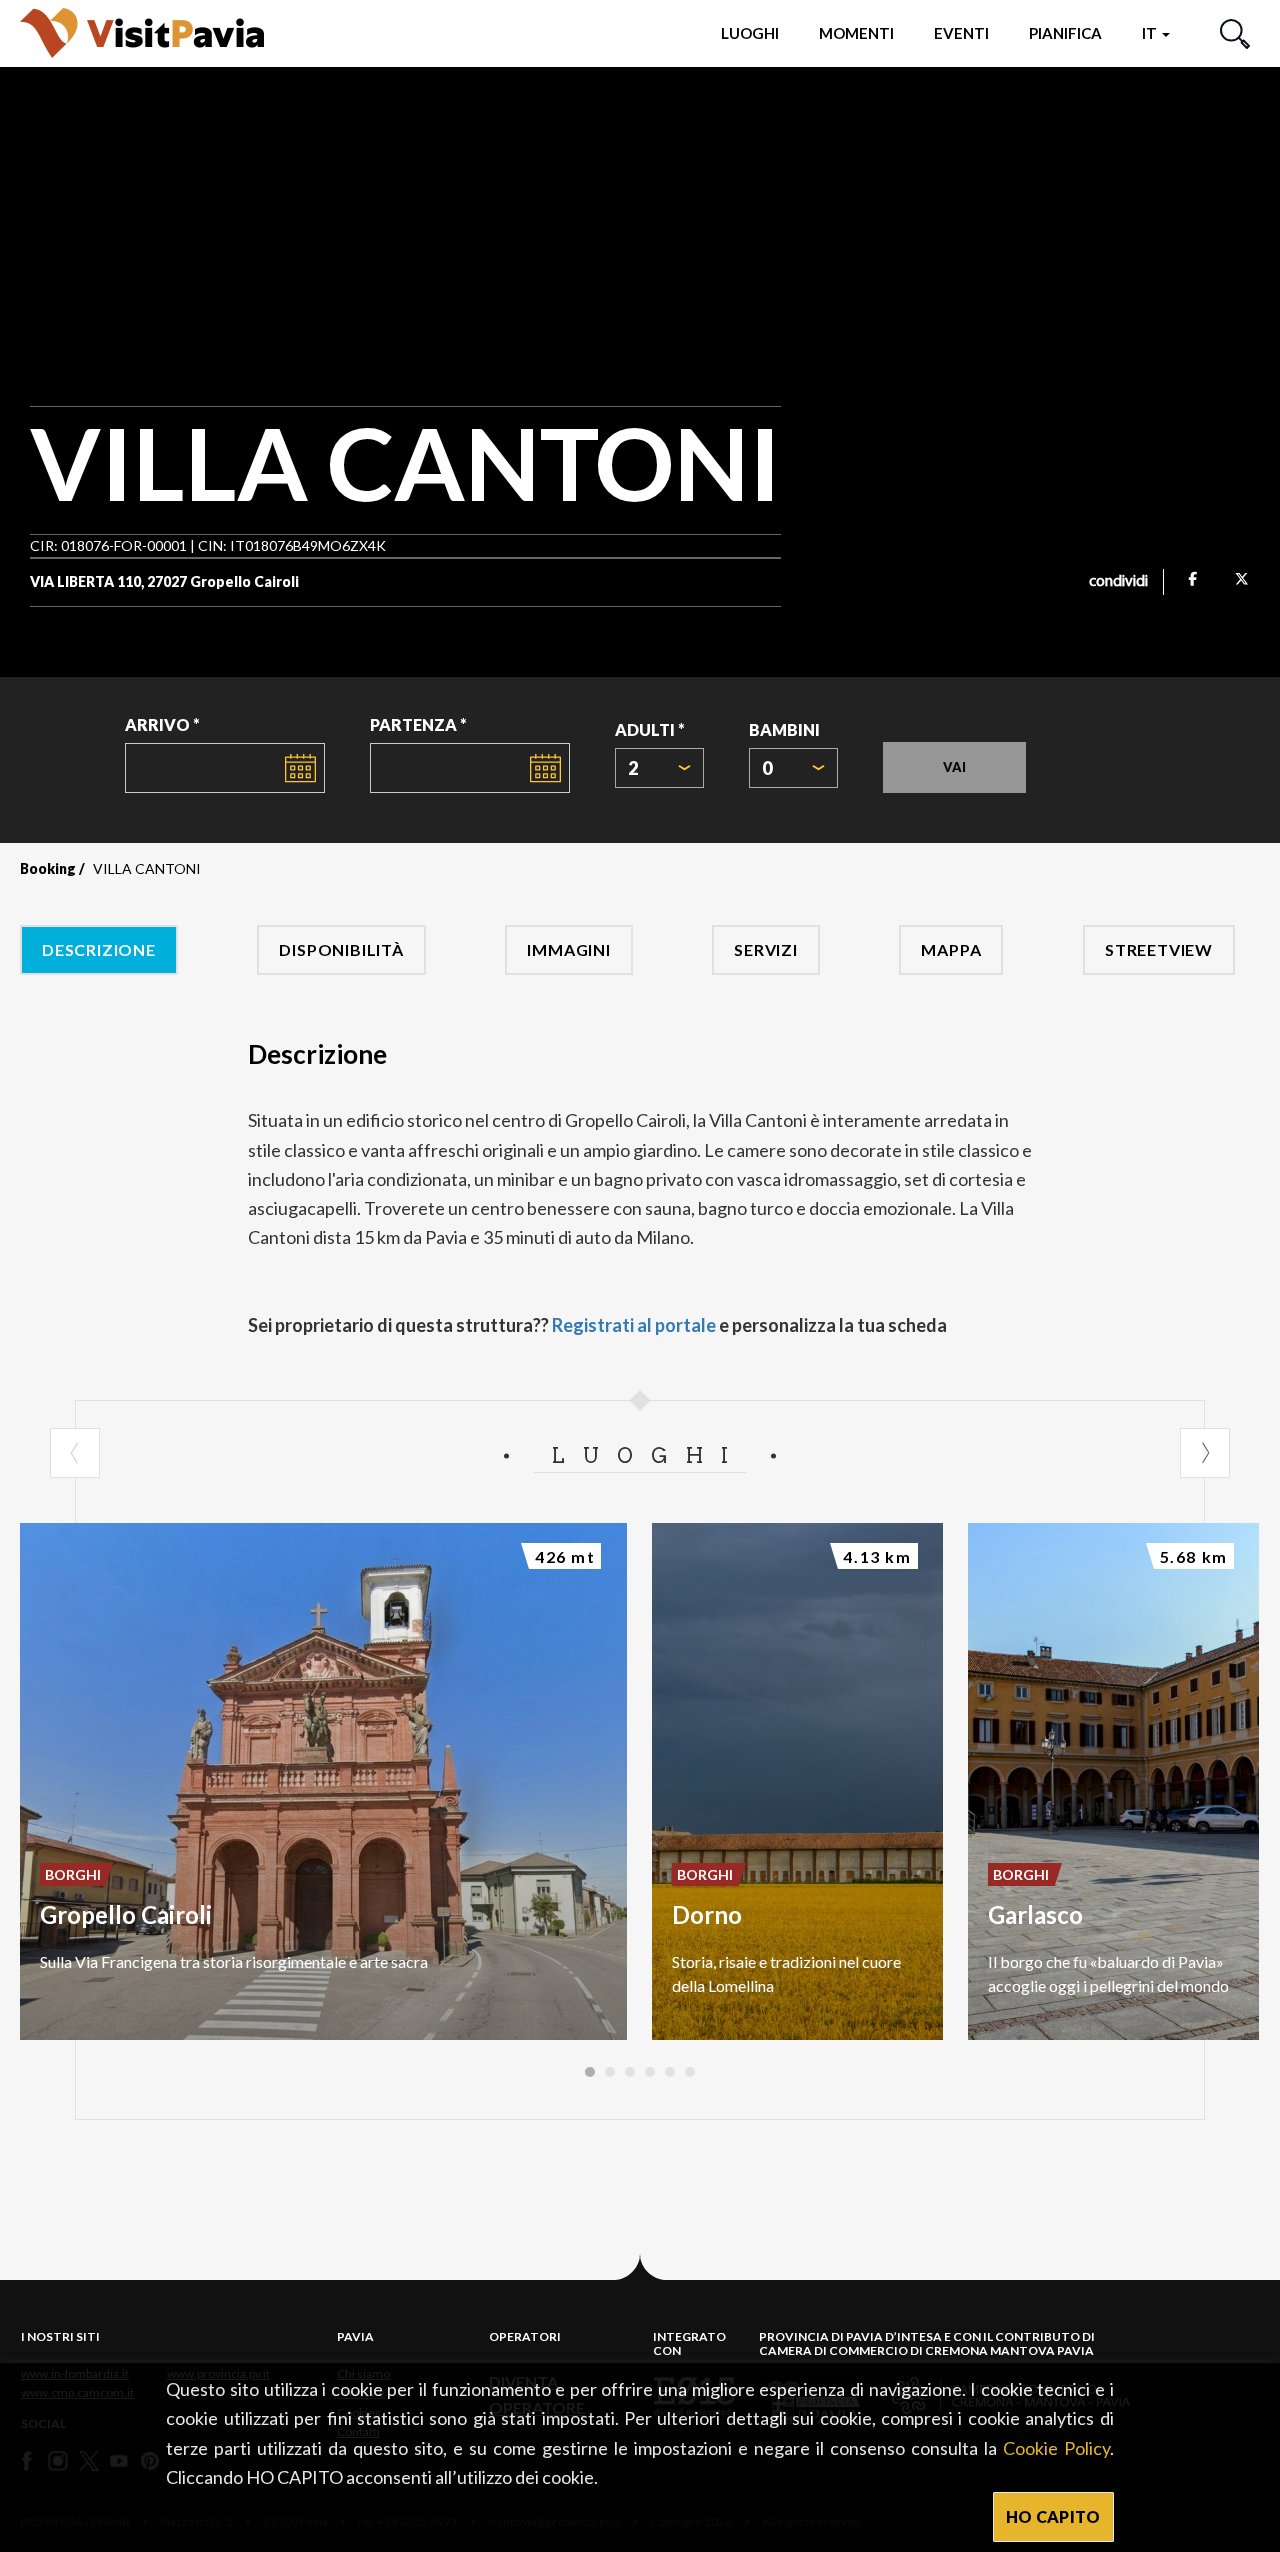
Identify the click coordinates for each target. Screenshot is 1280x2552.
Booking (48, 868)
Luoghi (750, 33)
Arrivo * (162, 724)
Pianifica (1065, 33)
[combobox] (659, 768)
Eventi (961, 33)
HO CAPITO (1053, 2516)
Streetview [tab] (1159, 949)
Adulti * (650, 729)
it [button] (1151, 33)
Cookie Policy (1056, 2448)
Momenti (856, 33)
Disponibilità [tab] (341, 949)
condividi (1118, 582)
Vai (954, 767)
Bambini (784, 729)
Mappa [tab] (951, 949)
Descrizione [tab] (99, 949)
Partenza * (418, 724)
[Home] (142, 32)
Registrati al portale (634, 1325)
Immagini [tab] (568, 949)
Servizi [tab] (766, 949)
